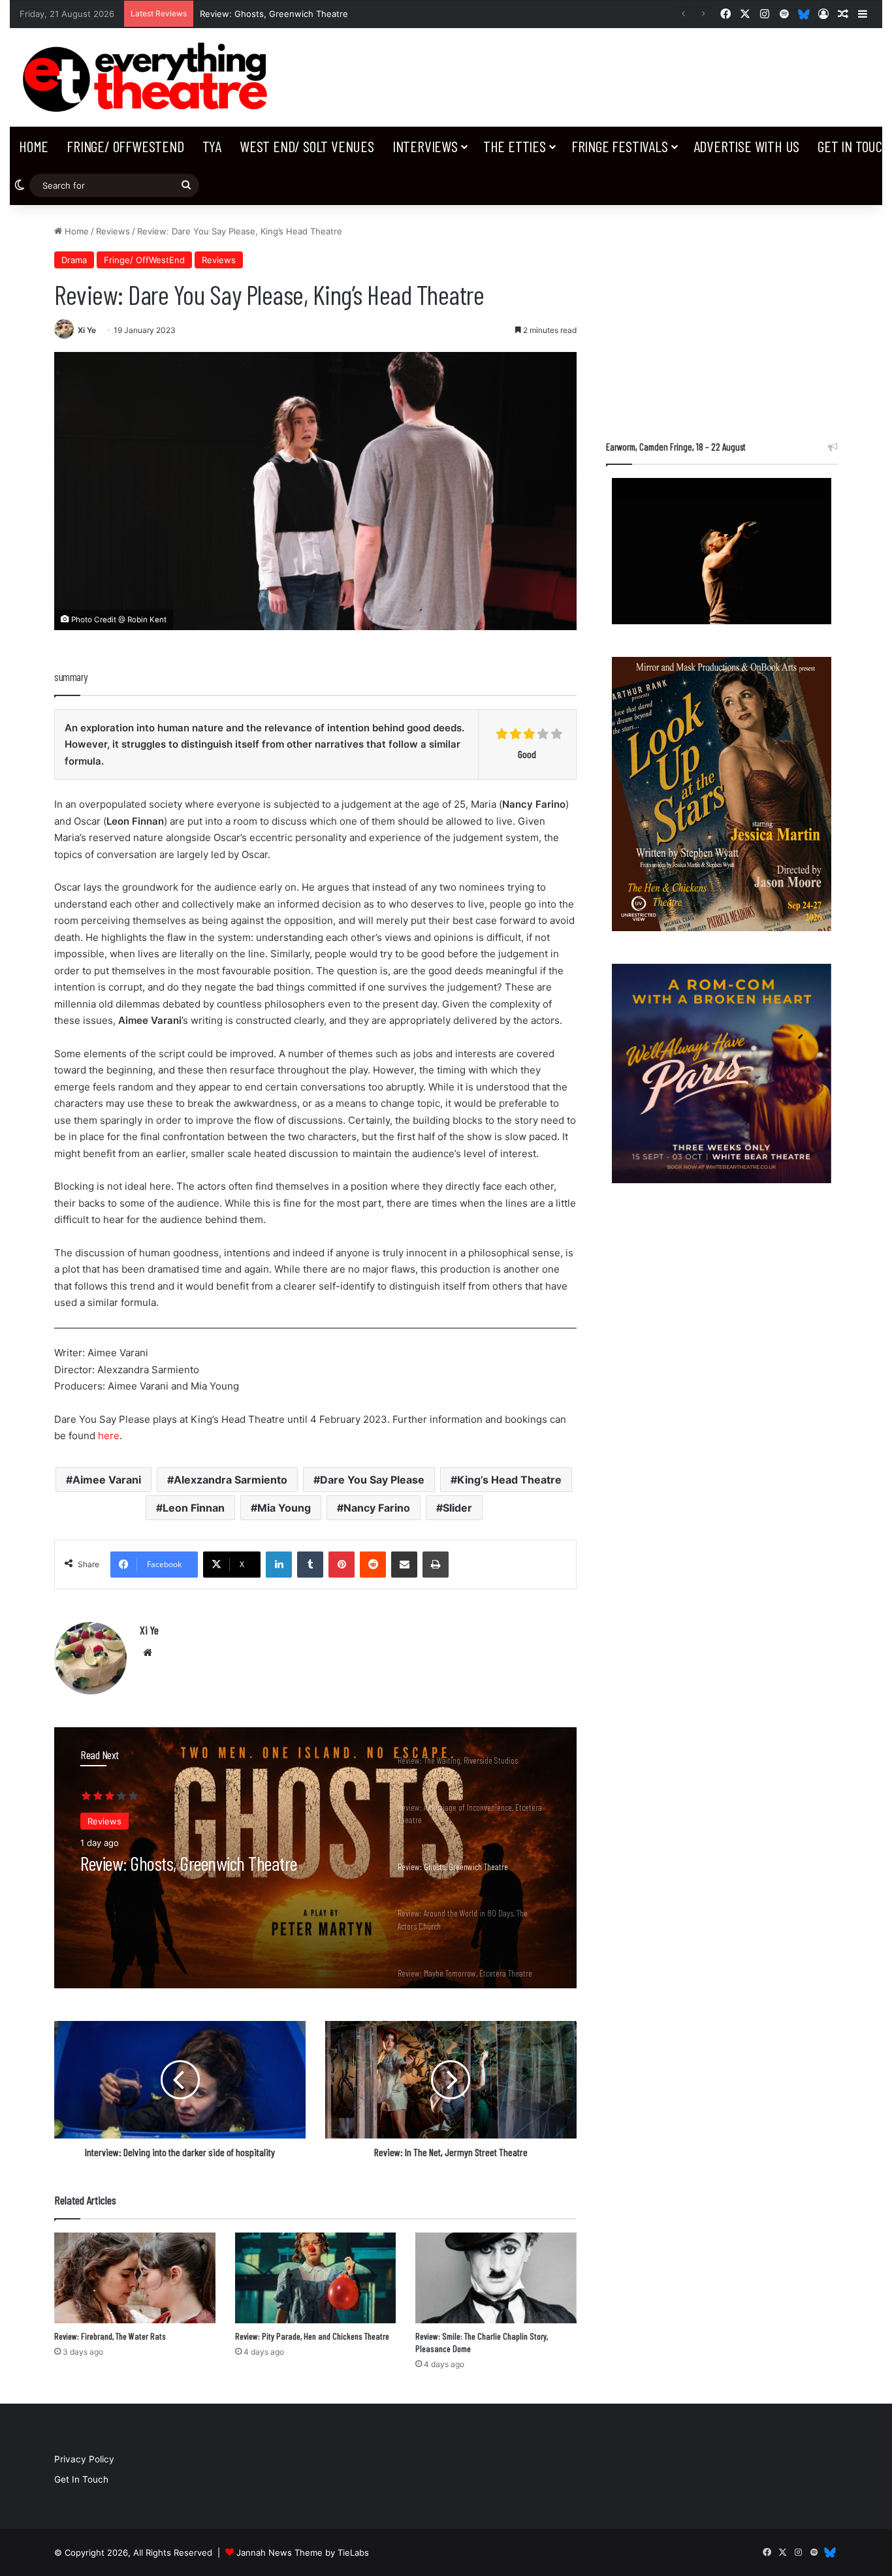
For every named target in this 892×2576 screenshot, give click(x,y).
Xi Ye (87, 330)
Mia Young (284, 1508)
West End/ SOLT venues (307, 146)
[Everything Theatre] (149, 77)
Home (34, 146)
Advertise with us (747, 146)
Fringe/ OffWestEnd (125, 146)
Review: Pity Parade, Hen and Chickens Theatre (312, 2336)
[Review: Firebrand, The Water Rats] (135, 2278)
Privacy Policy (84, 2459)
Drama (74, 260)
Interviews (425, 146)
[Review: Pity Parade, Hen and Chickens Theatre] (316, 2278)
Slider (457, 1508)
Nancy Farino (377, 1508)
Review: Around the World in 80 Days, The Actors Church (208, 1873)
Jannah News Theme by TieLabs (303, 2552)
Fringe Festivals (620, 146)
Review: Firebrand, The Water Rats (110, 2336)
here (109, 1436)
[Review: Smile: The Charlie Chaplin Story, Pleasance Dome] (496, 2278)
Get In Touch (81, 2479)
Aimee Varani (107, 1480)
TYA (212, 146)
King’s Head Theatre (509, 1480)
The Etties (515, 146)
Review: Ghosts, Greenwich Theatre (274, 14)
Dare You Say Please (372, 1480)
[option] (315, 1858)
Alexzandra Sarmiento (231, 1480)
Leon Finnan (194, 1508)
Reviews (113, 231)
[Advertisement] (722, 316)
